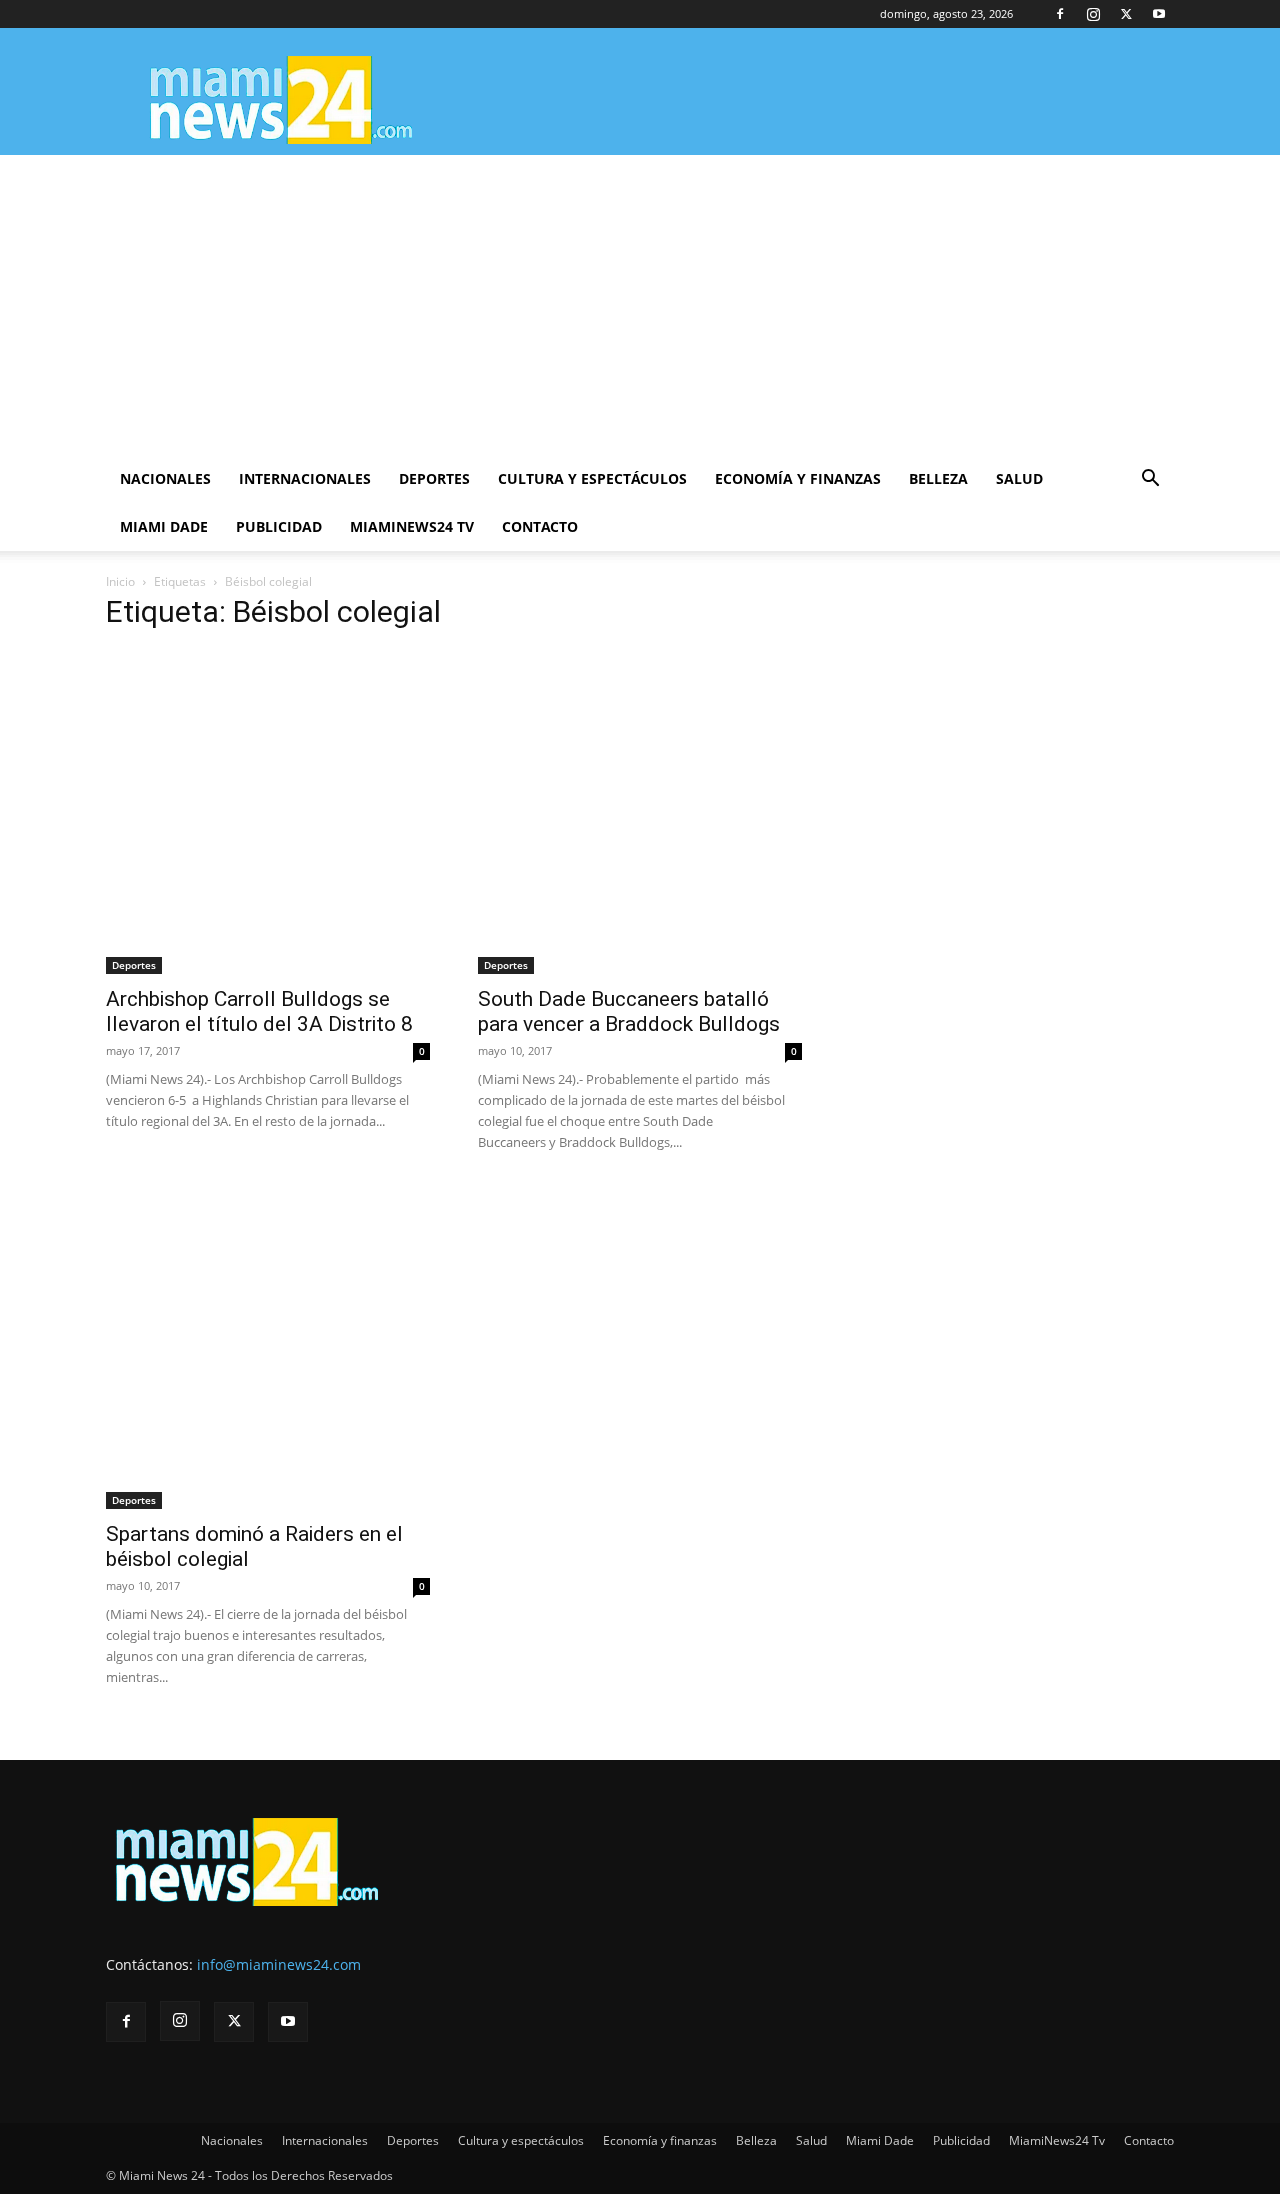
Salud (1019, 478)
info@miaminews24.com (279, 1964)
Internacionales (305, 478)
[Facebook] (1060, 14)
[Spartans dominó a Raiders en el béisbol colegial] (268, 1347)
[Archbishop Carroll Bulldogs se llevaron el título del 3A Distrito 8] (268, 812)
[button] (1150, 480)
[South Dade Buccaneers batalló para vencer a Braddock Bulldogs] (640, 812)
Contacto (540, 526)
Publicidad (279, 526)
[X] (1126, 14)
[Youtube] (1159, 14)
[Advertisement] (640, 305)
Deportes (434, 478)
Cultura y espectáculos (592, 478)
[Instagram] (1093, 14)
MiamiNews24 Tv (412, 526)
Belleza (938, 478)
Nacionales (165, 478)
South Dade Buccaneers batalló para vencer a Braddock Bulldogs (629, 1011)
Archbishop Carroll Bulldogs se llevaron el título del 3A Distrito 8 (259, 1011)
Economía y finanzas (798, 478)
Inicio (120, 581)
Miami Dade (164, 526)
